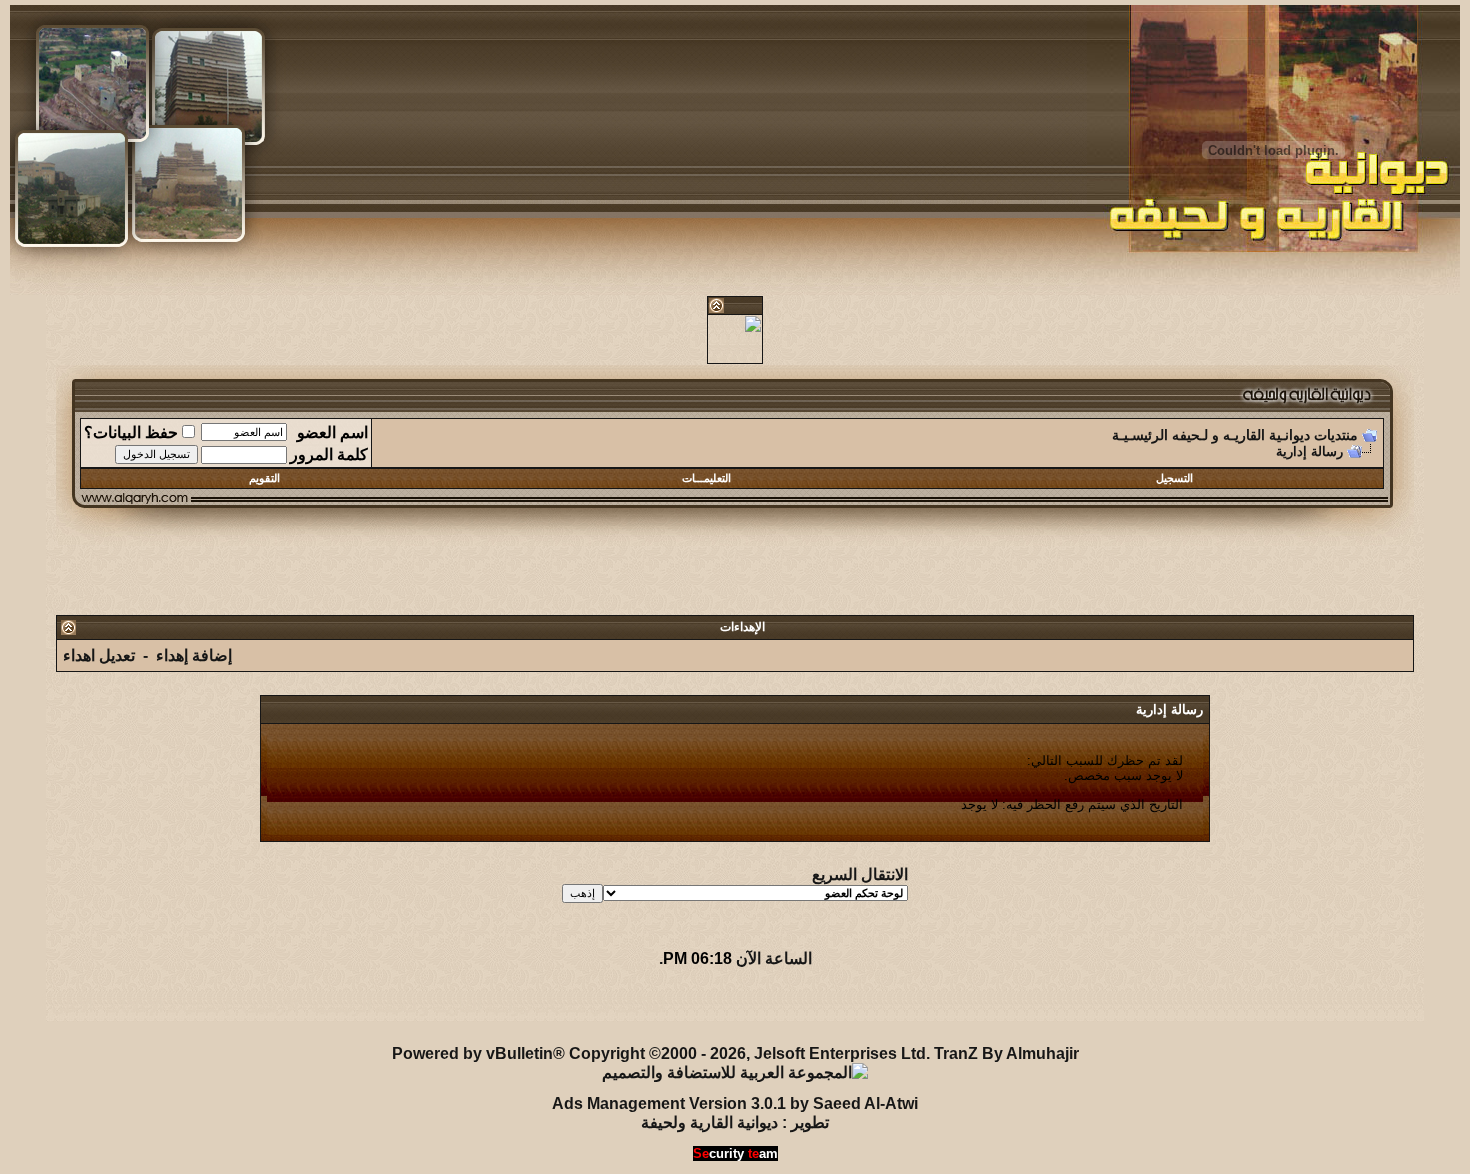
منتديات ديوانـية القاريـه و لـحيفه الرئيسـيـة (1235, 435)
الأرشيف (270, 1006)
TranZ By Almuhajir (1006, 1053)
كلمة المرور (329, 454)
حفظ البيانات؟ (131, 432)
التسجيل (1174, 478)
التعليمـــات (706, 478)
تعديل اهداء (99, 655)
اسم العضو (332, 432)
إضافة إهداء (194, 655)
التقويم (264, 478)
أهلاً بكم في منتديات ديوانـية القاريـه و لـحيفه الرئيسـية (488, 1006)
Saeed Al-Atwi (865, 1103)
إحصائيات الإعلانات (167, 1006)
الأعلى (72, 1006)
